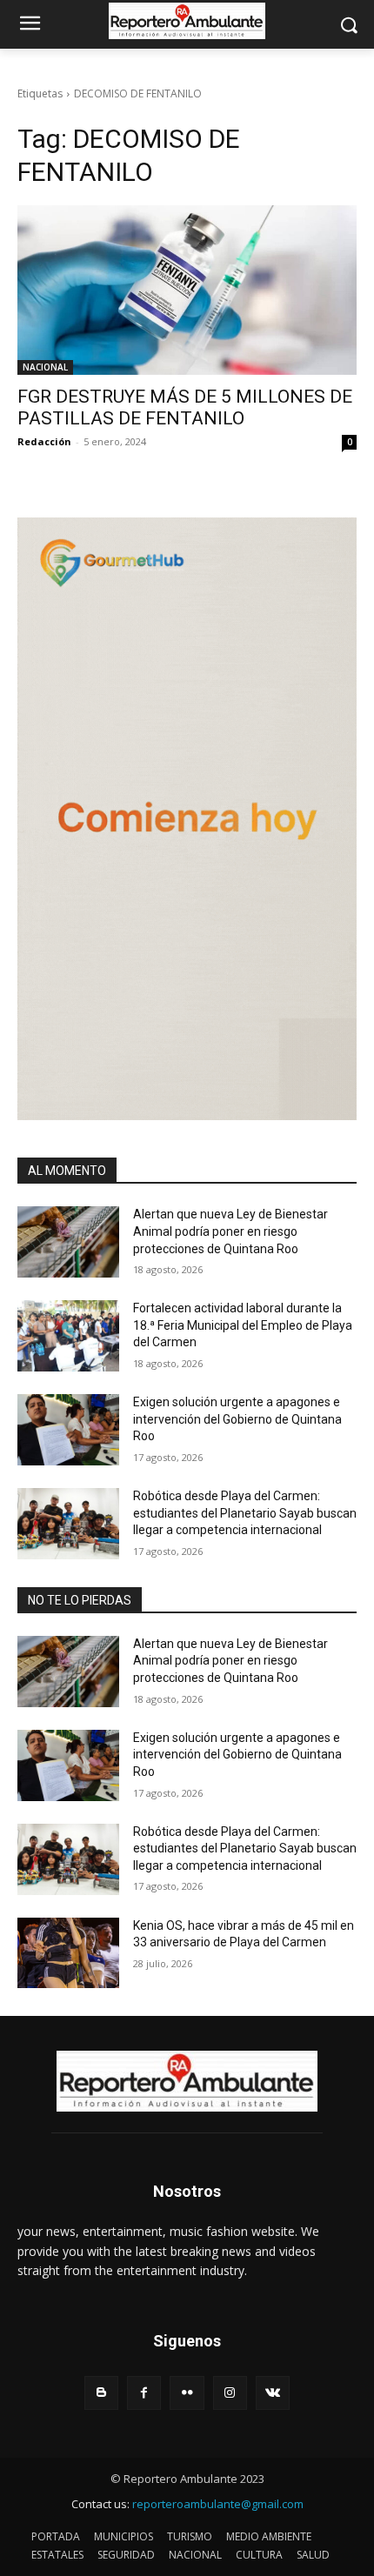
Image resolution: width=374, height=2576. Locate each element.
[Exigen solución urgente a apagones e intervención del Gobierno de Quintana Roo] (68, 1430)
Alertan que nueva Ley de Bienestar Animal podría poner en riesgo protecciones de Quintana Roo (230, 1231)
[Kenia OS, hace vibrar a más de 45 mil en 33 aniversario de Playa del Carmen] (68, 1953)
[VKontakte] (273, 2393)
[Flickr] (187, 2393)
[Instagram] (230, 2393)
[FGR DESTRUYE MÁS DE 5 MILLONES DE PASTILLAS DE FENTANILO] (187, 290)
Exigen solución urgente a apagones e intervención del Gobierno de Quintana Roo (237, 1419)
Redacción (44, 441)
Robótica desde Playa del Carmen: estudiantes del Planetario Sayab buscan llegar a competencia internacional (245, 1513)
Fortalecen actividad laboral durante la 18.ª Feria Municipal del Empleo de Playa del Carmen (243, 1325)
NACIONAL (45, 367)
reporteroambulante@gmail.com (218, 2504)
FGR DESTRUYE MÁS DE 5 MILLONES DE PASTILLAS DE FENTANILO (185, 407)
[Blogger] (101, 2393)
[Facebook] (144, 2393)
